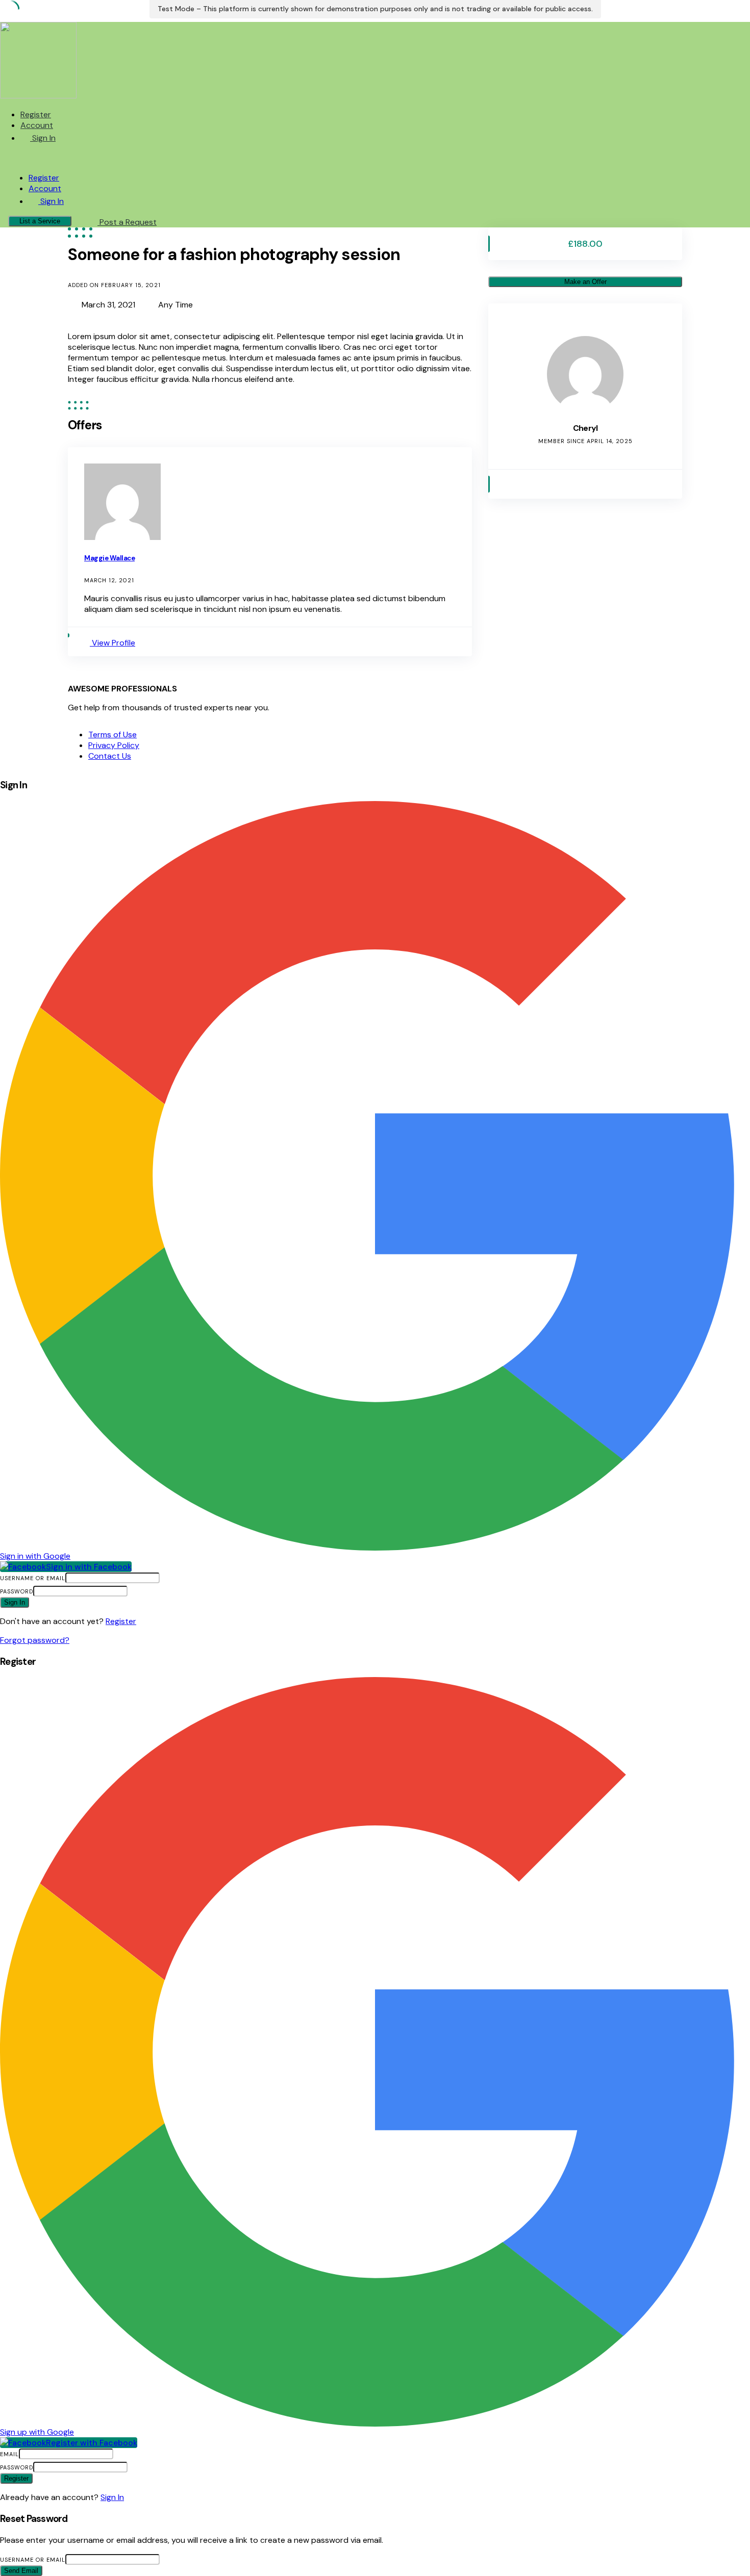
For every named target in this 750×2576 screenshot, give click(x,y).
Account (37, 125)
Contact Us (110, 756)
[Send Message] (505, 484)
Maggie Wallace (109, 558)
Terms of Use (112, 735)
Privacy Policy (114, 745)
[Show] (132, 1591)
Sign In (112, 2497)
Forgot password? (35, 1640)
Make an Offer (585, 282)
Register (36, 114)
